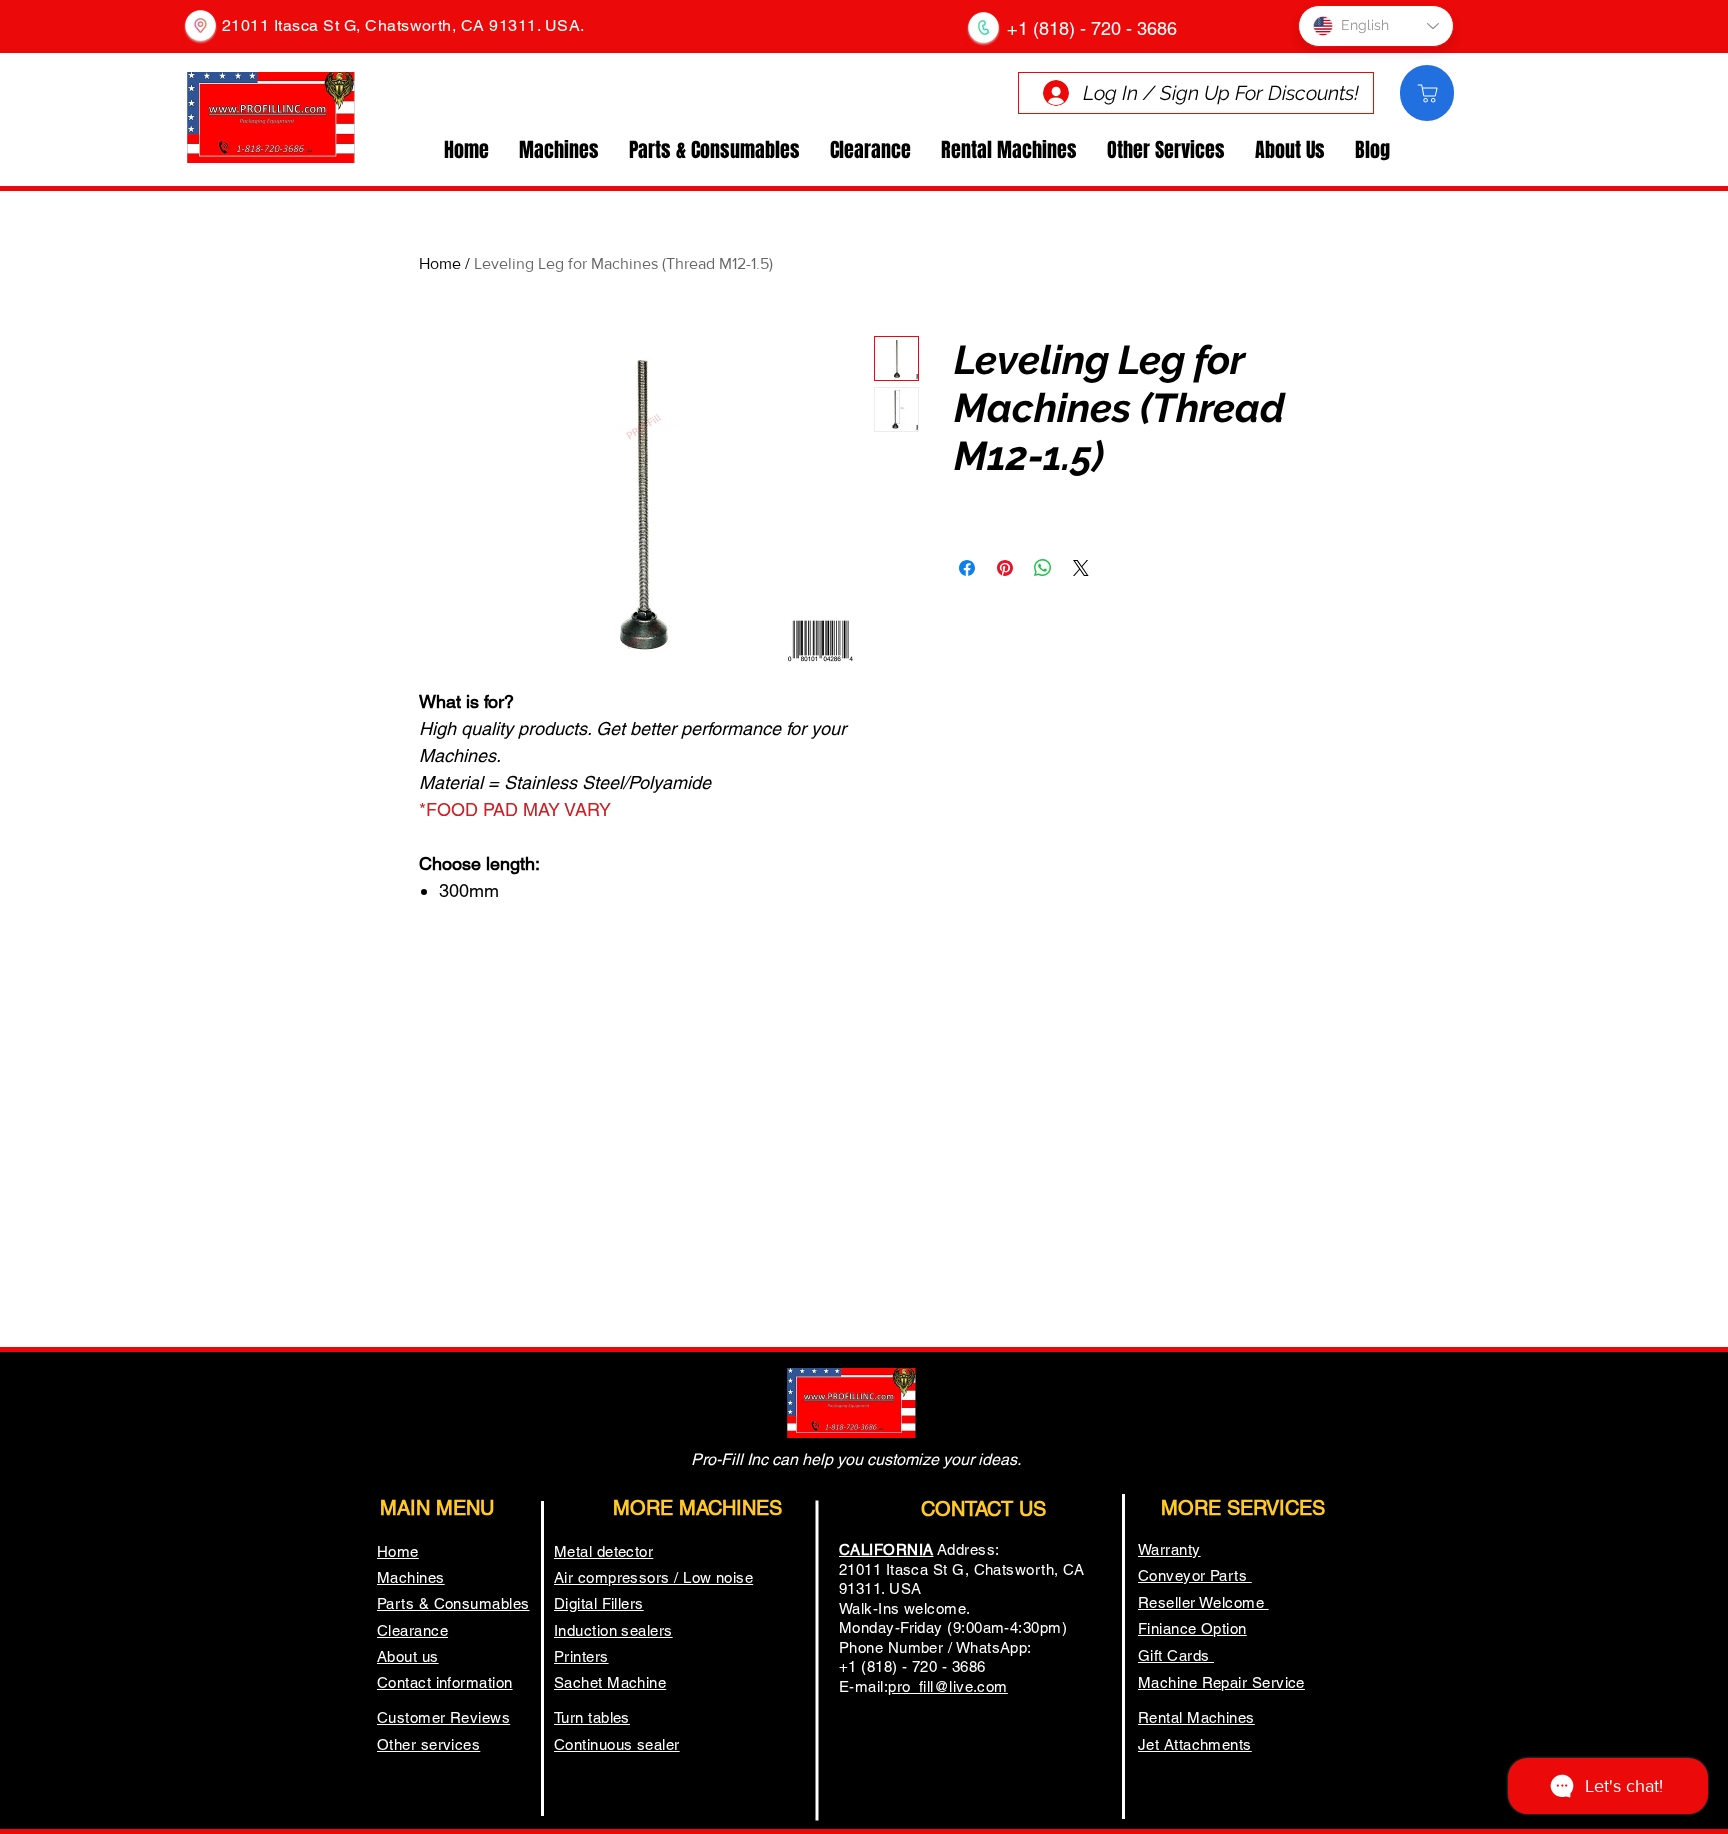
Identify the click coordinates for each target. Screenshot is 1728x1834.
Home (440, 263)
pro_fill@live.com (948, 1686)
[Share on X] (1081, 568)
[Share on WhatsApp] (1043, 568)
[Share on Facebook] (967, 568)
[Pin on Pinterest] (1005, 568)
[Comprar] (1427, 93)
